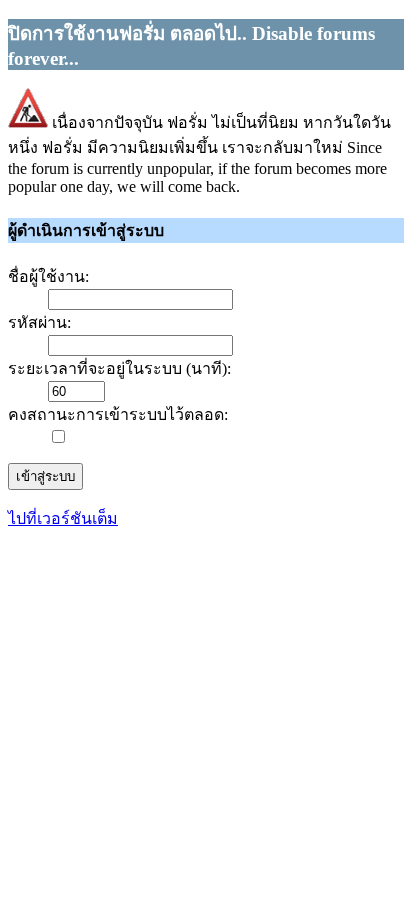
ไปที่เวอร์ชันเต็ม (63, 518)
